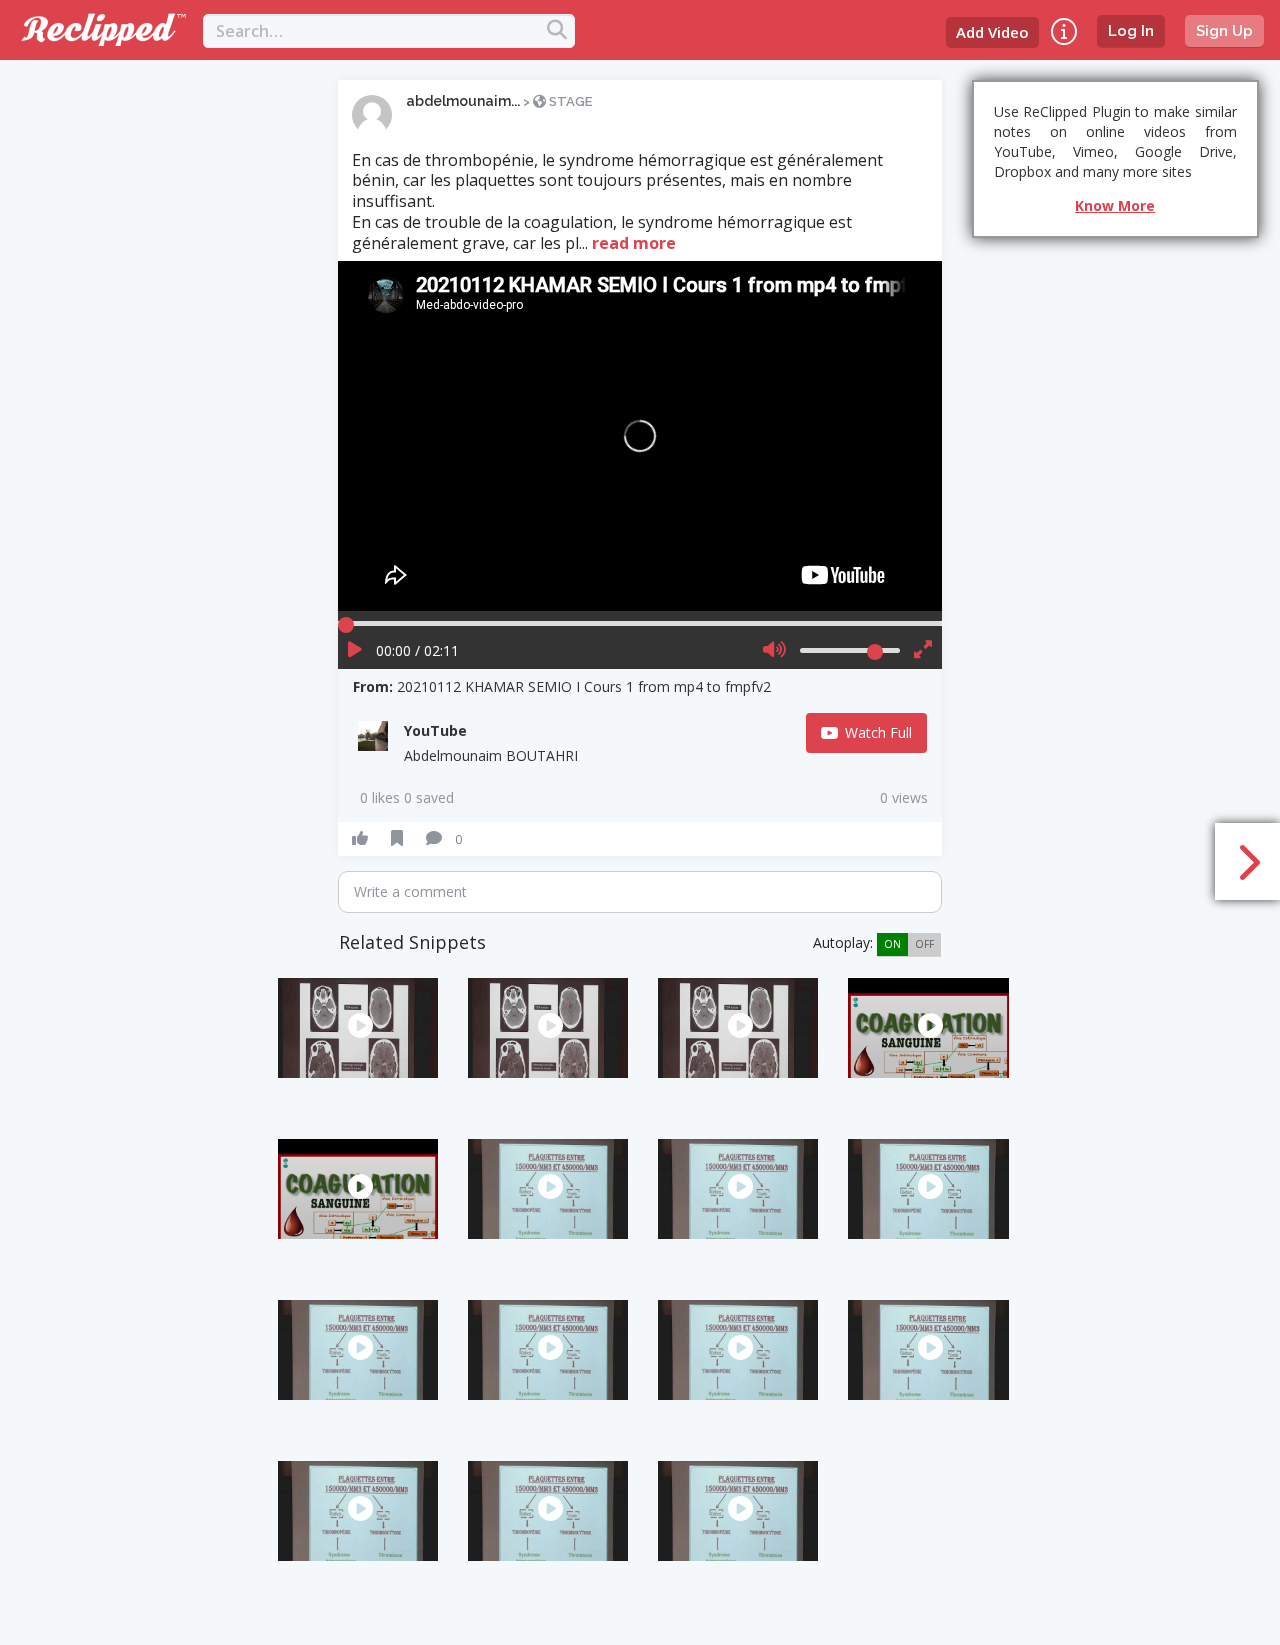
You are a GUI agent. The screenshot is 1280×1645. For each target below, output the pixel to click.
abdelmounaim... (463, 101)
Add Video (992, 32)
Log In (1131, 31)
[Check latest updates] (1064, 31)
